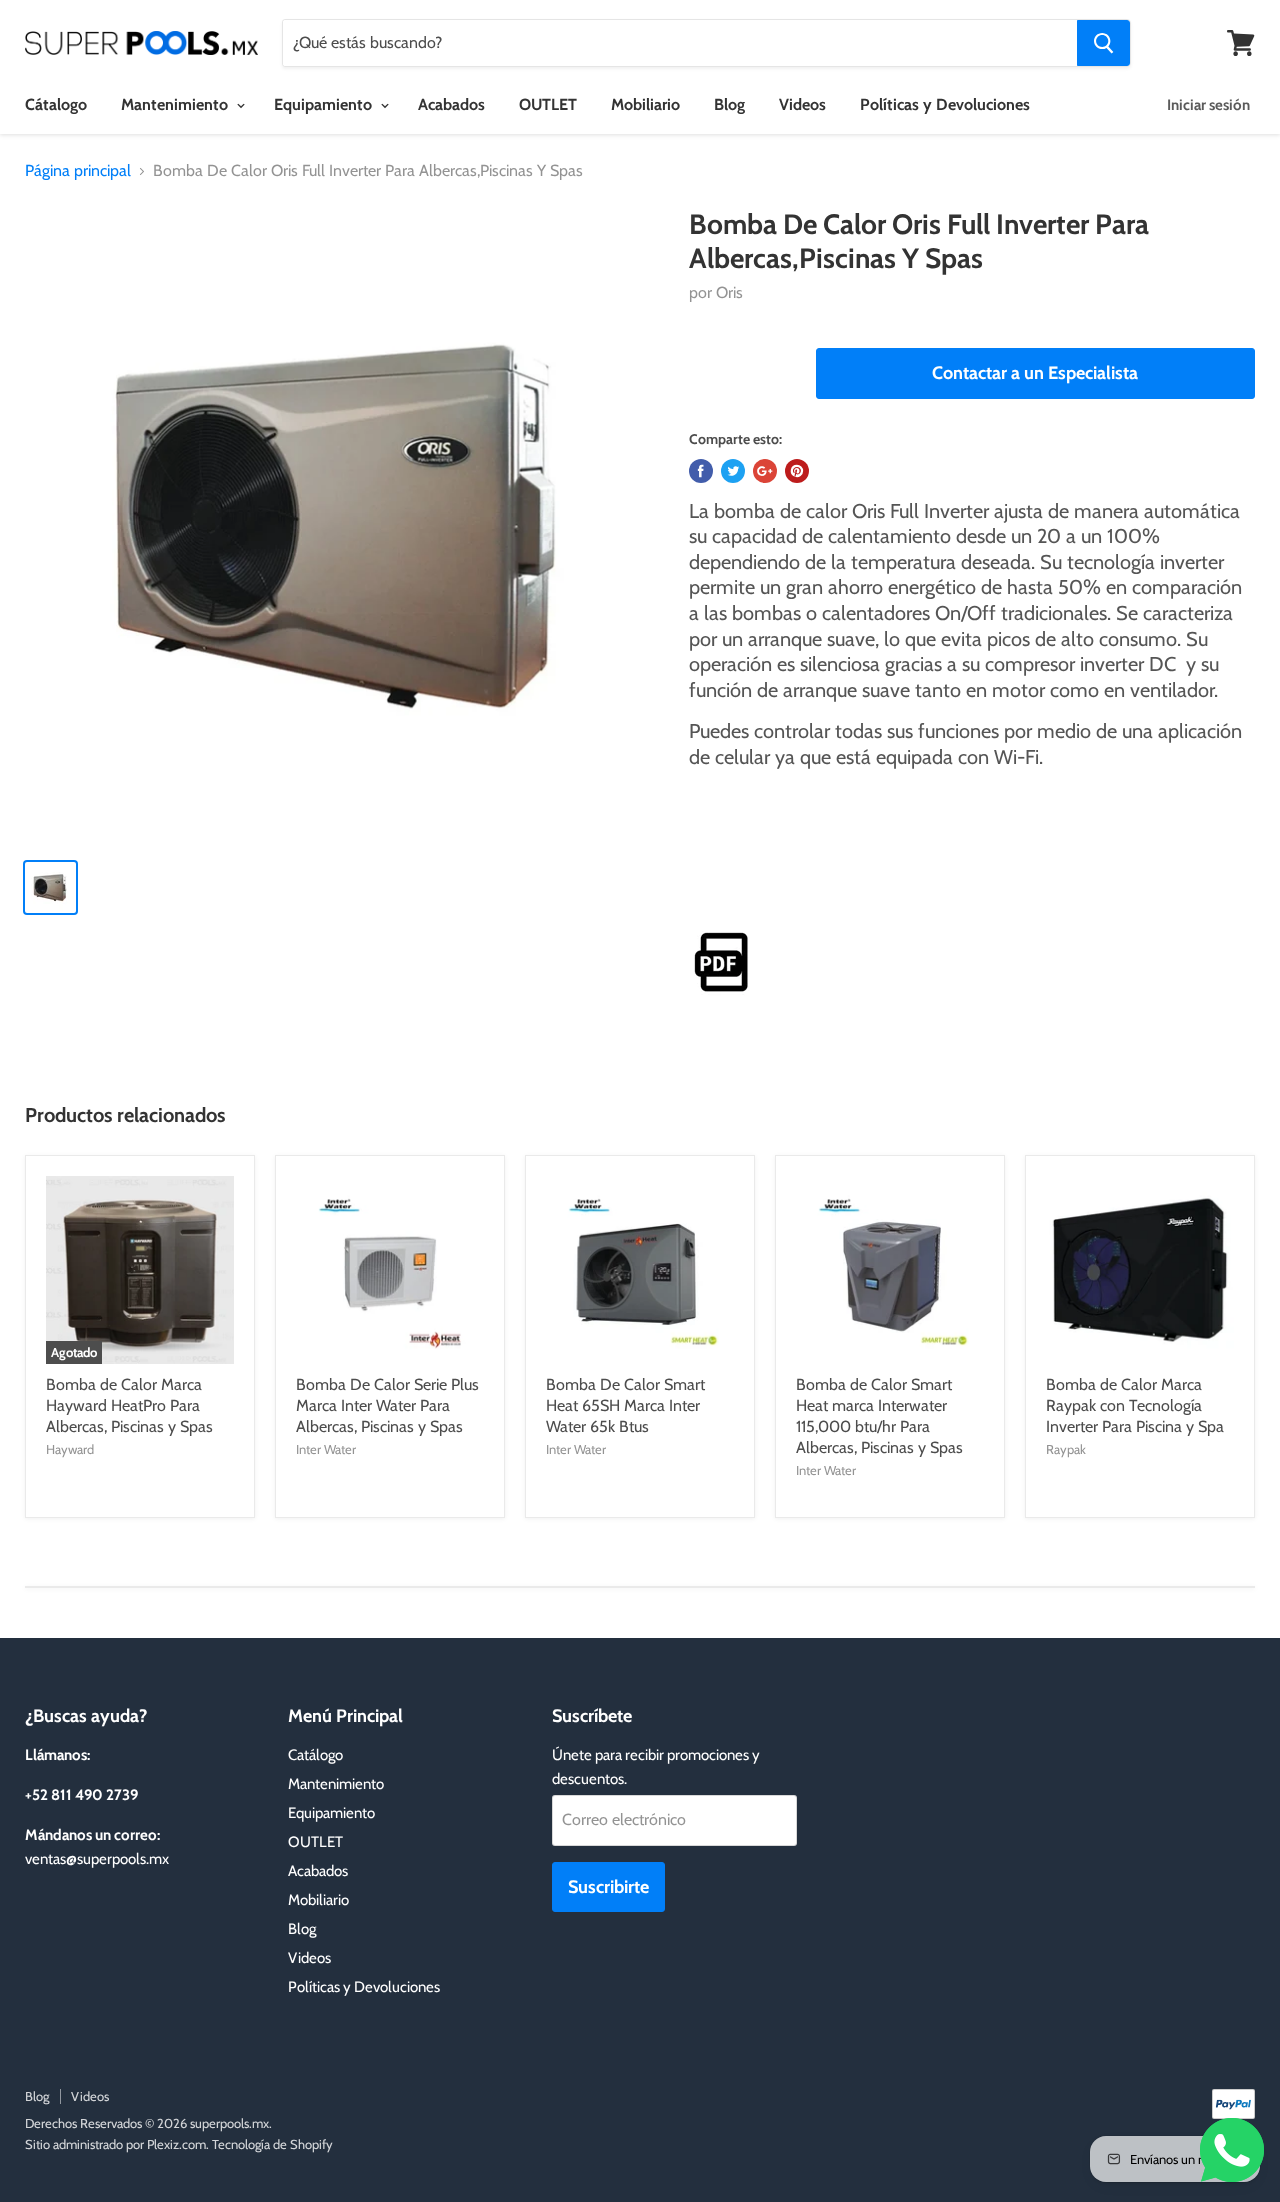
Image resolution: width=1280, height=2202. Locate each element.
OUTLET (548, 104)
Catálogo (315, 1755)
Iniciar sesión (1208, 105)
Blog (729, 104)
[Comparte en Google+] (765, 471)
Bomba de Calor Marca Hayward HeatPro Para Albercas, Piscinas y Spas (129, 1405)
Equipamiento (325, 104)
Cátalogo (56, 104)
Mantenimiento (176, 104)
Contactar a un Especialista (1035, 373)
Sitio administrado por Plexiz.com (115, 2144)
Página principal (78, 171)
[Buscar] (1103, 43)
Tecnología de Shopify (272, 2144)
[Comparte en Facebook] (701, 471)
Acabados (451, 104)
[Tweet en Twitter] (733, 471)
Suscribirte (608, 1887)
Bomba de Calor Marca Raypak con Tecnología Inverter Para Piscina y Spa (1135, 1405)
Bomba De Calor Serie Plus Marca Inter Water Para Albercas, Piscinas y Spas (387, 1405)
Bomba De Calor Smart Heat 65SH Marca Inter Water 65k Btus (625, 1405)
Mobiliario (645, 104)
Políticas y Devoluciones (945, 104)
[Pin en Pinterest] (797, 471)
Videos (802, 104)
